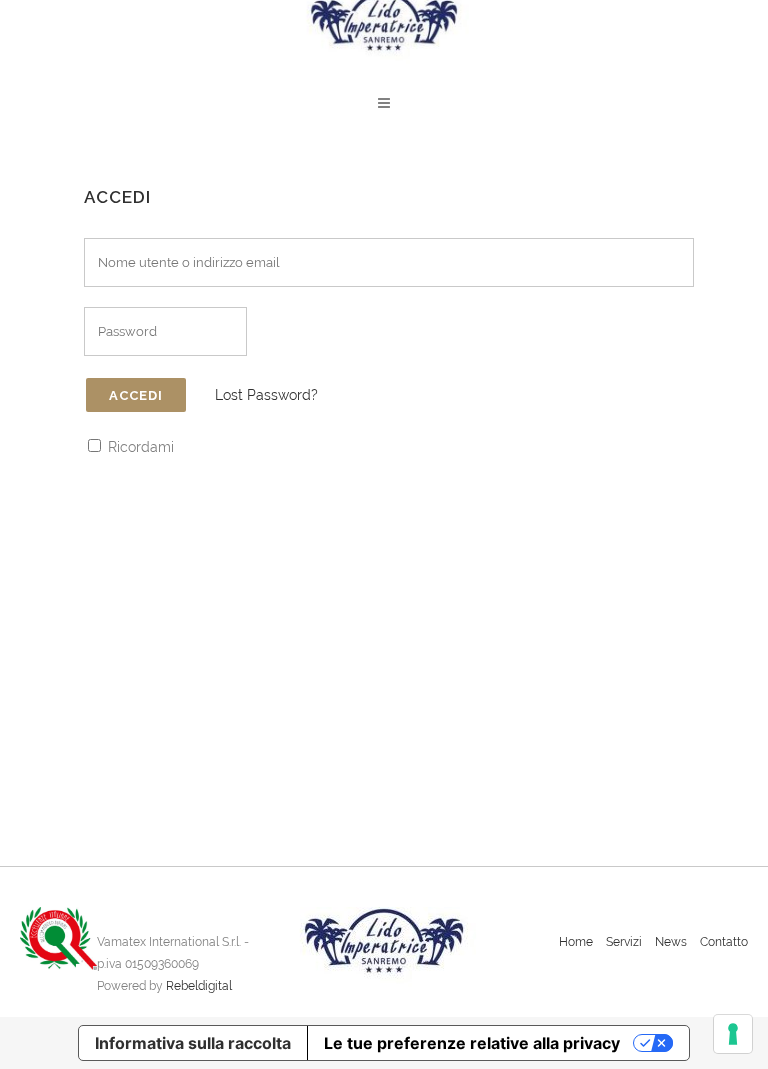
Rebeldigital (199, 986)
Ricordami (139, 447)
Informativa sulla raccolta (193, 1043)
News (671, 942)
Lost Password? (266, 395)
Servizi (624, 942)
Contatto (724, 942)
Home (576, 942)
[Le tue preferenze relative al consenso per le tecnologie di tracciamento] (733, 1034)
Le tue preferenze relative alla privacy (472, 1043)
